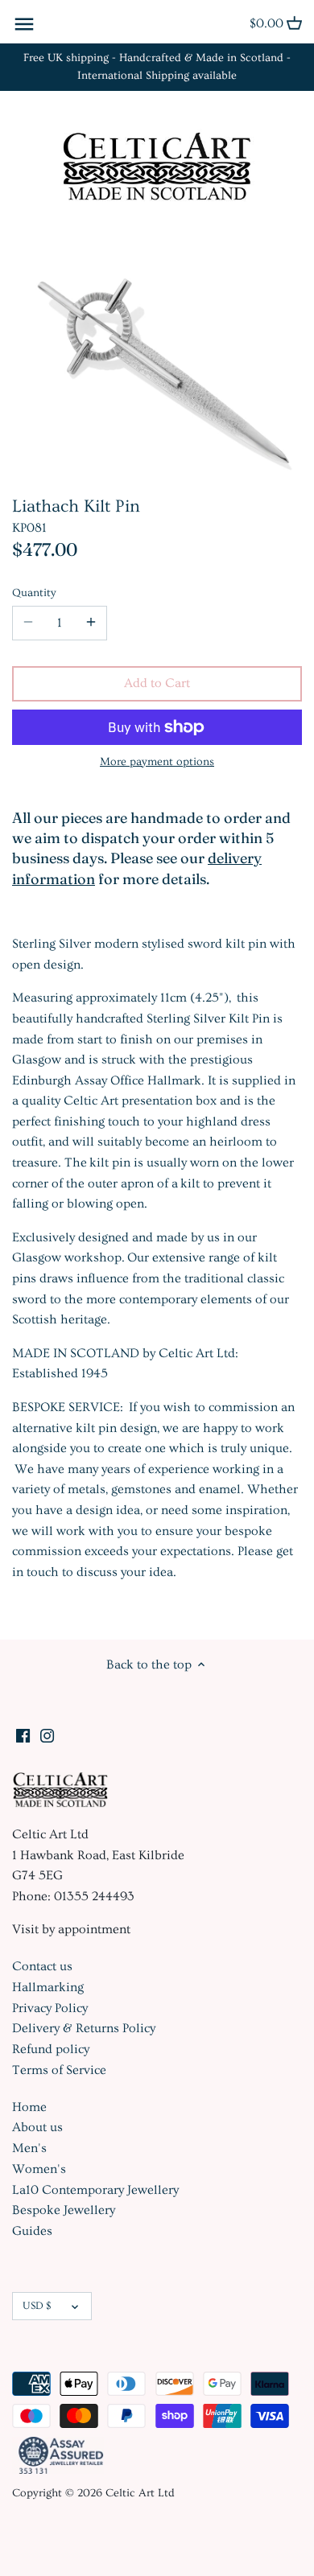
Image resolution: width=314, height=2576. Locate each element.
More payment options (157, 762)
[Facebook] (23, 1733)
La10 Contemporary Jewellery (95, 2190)
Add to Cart (157, 683)
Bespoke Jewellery (64, 2210)
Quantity (34, 593)
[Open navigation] (24, 24)
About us (37, 2127)
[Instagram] (47, 1733)
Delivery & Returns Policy (84, 2028)
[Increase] (91, 623)
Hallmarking (48, 1987)
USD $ (37, 2306)
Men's (29, 2148)
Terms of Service (59, 2070)
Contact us (42, 1966)
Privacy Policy (50, 2008)
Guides (32, 2231)
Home (29, 2107)
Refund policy (51, 2049)
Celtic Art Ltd (140, 2493)
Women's (39, 2169)
